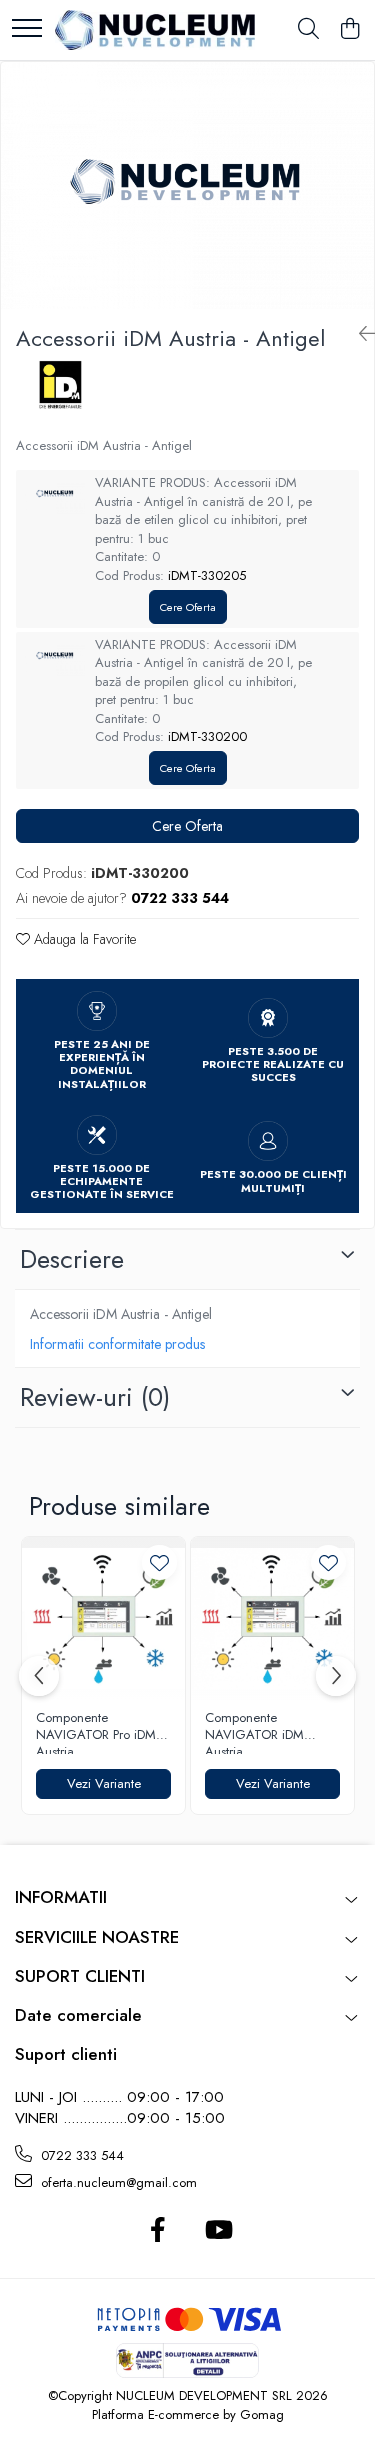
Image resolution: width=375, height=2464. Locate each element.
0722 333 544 (80, 2155)
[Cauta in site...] (308, 30)
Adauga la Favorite (83, 939)
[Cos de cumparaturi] (349, 30)
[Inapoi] (359, 334)
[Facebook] (158, 2231)
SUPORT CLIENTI (80, 1976)
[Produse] (27, 29)
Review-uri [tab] (95, 1397)
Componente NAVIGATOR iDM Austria (254, 1732)
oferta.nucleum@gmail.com (117, 2182)
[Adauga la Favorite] (159, 1562)
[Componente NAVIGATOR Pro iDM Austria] (103, 1618)
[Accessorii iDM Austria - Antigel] (187, 185)
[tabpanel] (187, 185)
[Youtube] (217, 2231)
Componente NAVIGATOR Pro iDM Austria (96, 1732)
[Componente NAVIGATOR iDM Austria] (272, 1618)
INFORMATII (61, 1897)
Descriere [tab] (72, 1259)
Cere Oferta (188, 607)
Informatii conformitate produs (117, 1344)
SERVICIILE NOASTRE (97, 1937)
